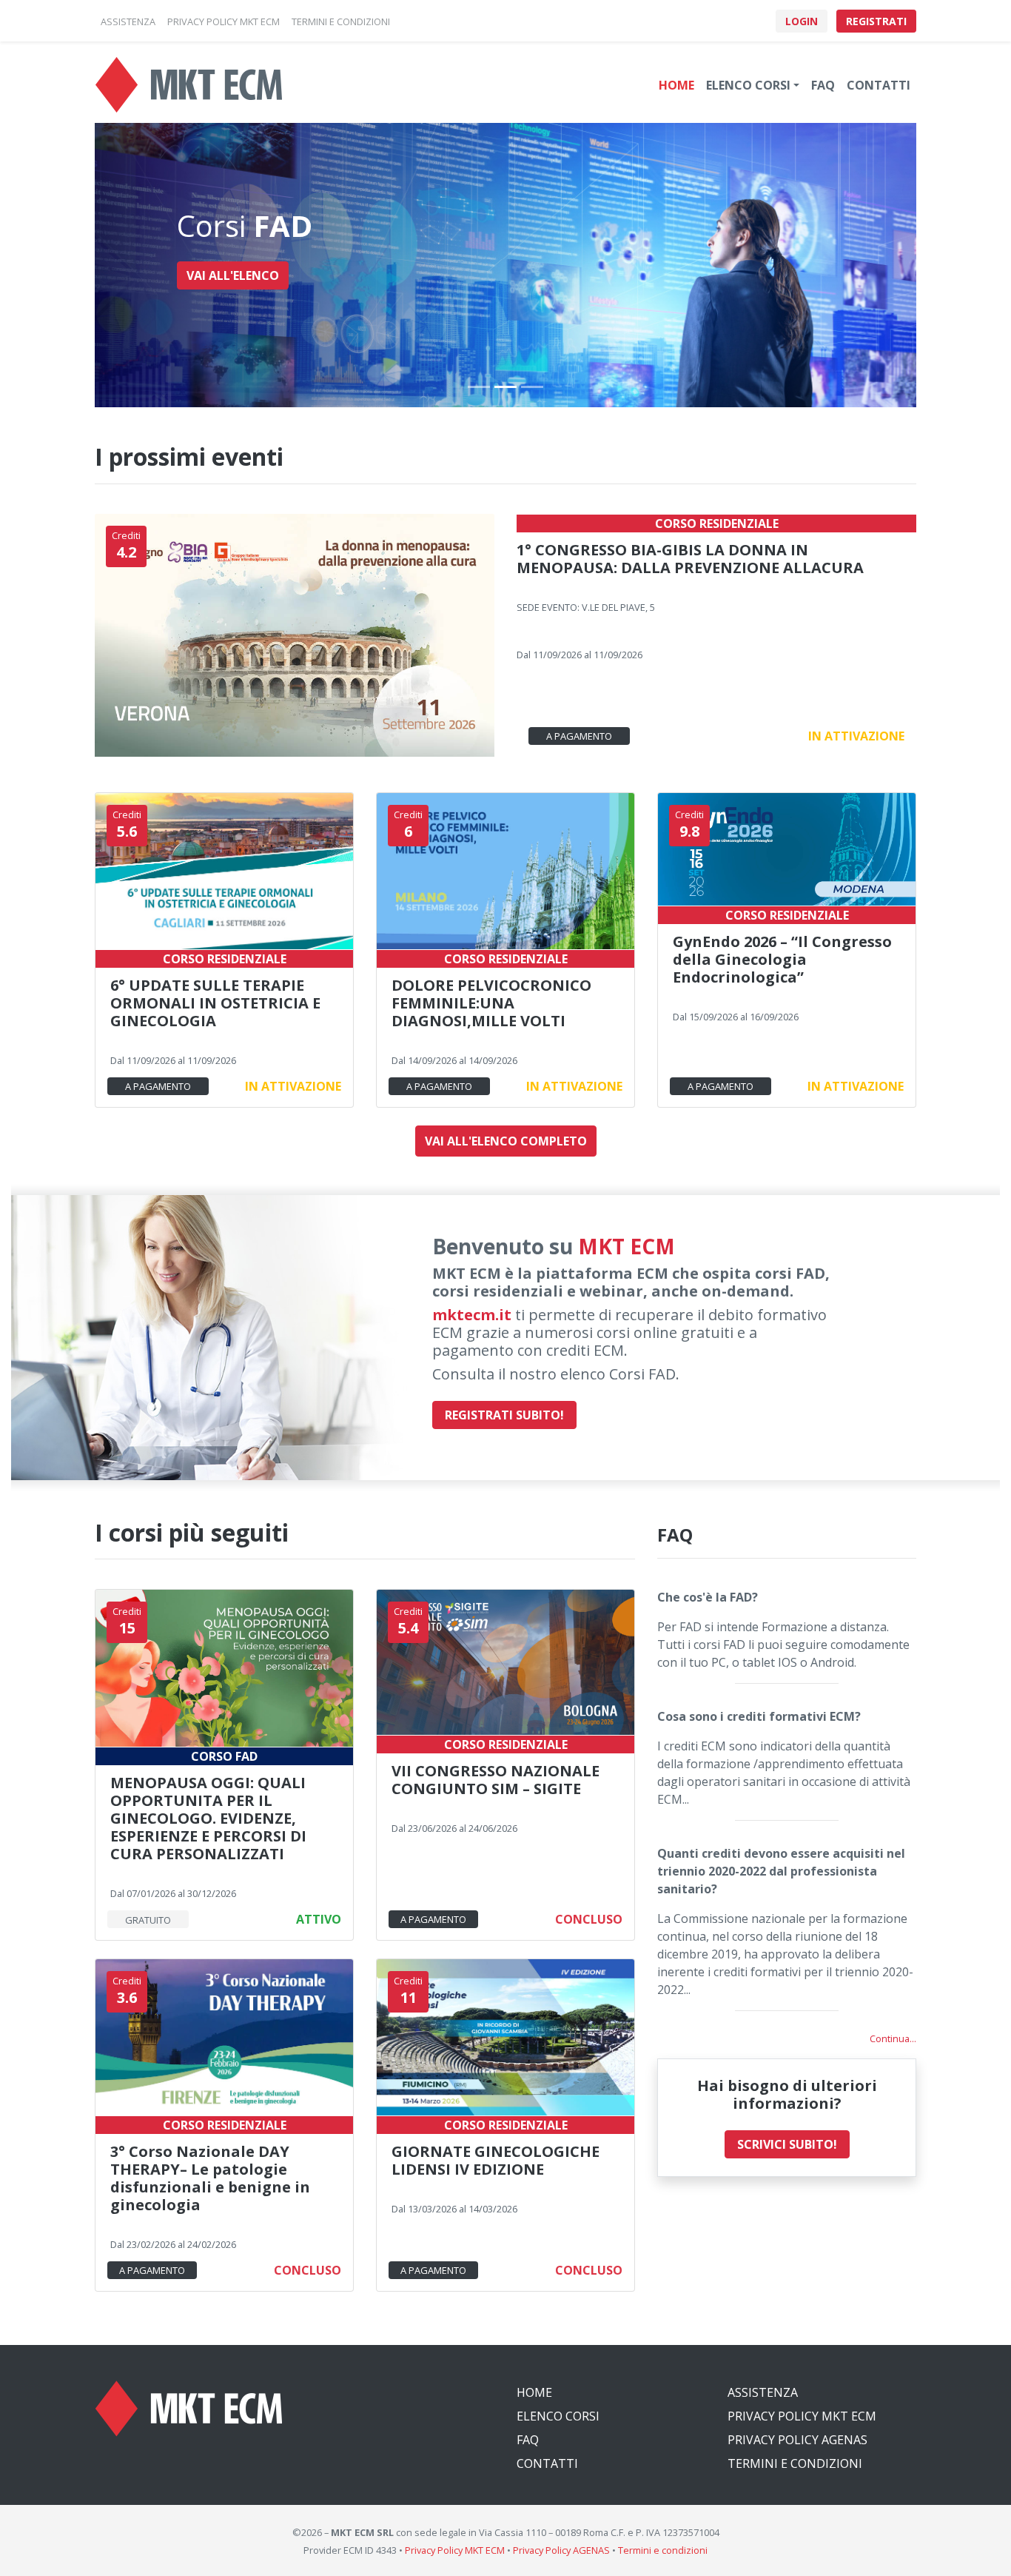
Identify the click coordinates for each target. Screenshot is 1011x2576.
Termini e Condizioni (795, 2463)
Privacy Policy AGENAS (797, 2440)
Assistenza (763, 2392)
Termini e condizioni (663, 2550)
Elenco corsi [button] (748, 85)
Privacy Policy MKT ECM (802, 2416)
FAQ (823, 85)
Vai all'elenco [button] (233, 275)
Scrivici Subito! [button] (787, 2144)
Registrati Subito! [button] (504, 1415)
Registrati (876, 21)
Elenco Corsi (558, 2416)
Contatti (879, 85)
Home (676, 85)
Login (802, 21)
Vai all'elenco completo (506, 1141)
